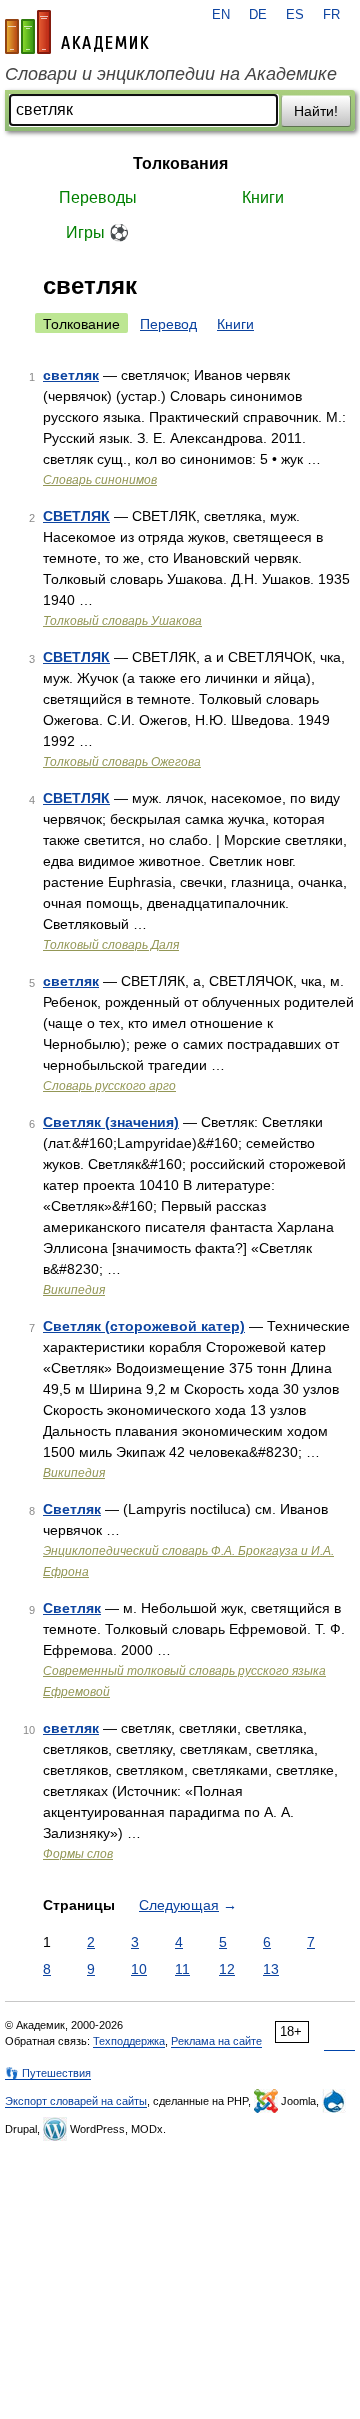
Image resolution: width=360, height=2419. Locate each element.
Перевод (168, 324)
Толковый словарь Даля (111, 945)
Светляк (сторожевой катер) (144, 1326)
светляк (71, 375)
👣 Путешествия (48, 2073)
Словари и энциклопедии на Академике (171, 74)
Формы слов (78, 1854)
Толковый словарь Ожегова (122, 762)
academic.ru (77, 32)
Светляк (72, 1509)
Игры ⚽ (97, 232)
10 (139, 1969)
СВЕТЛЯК (76, 516)
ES (295, 15)
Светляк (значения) (111, 1122)
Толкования (180, 163)
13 (271, 1969)
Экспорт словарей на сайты (76, 2101)
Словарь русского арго (109, 1086)
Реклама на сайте (216, 2041)
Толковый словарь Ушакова (122, 621)
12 (227, 1969)
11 (182, 1969)
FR (331, 15)
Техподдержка (129, 2041)
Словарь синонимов (100, 480)
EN (221, 15)
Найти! (316, 111)
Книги (263, 197)
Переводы (98, 197)
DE (258, 15)
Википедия (74, 1290)
